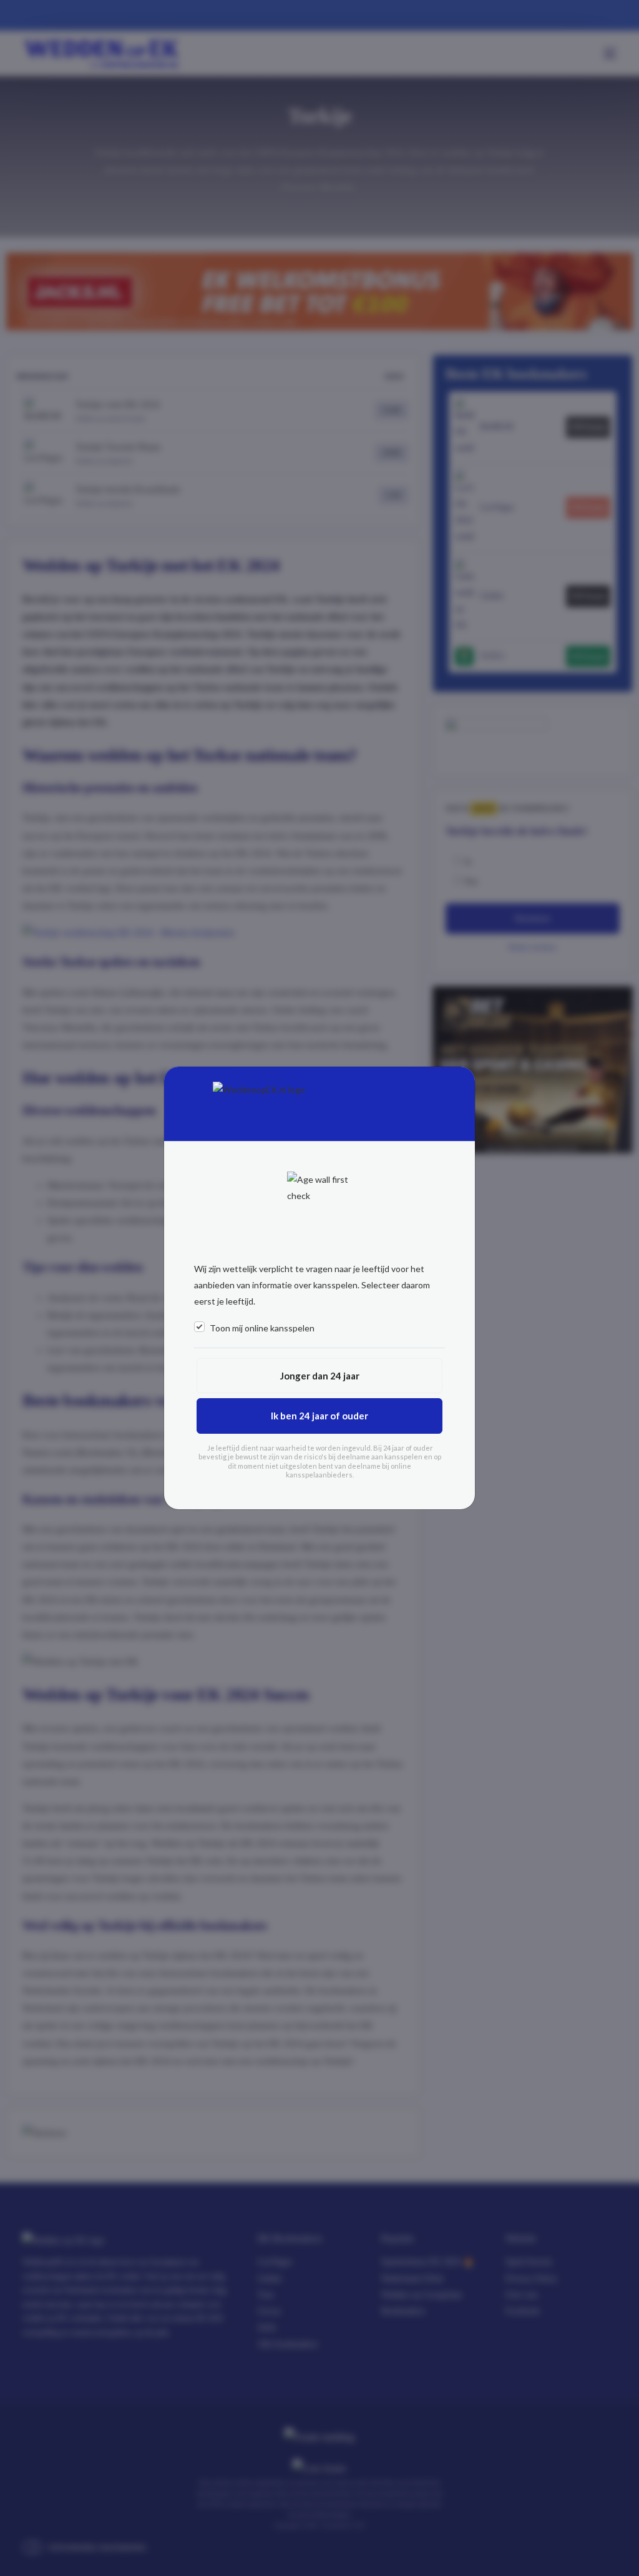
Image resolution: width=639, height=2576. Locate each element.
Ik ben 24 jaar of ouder (319, 1416)
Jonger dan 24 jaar (320, 1376)
